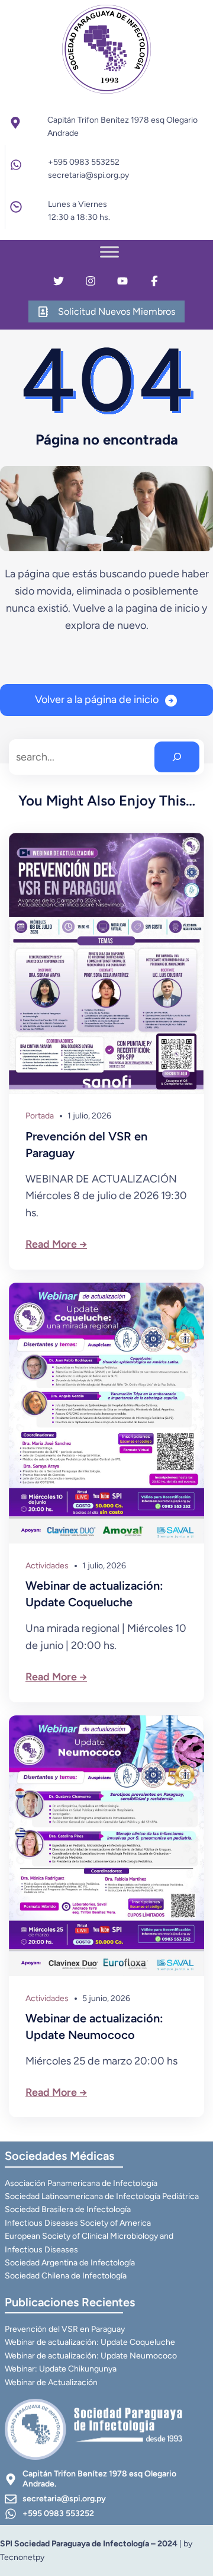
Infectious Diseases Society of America (78, 2223)
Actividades (47, 1566)
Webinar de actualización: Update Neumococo (94, 2027)
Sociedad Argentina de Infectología (70, 2263)
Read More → (56, 1244)
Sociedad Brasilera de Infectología (68, 2209)
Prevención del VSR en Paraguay (86, 1145)
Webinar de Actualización (51, 2382)
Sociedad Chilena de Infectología (66, 2276)
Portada (40, 1116)
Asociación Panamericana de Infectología (81, 2183)
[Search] (177, 757)
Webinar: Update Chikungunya (61, 2369)
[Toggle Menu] (109, 252)
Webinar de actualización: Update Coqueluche (94, 1594)
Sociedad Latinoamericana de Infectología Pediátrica (102, 2196)
